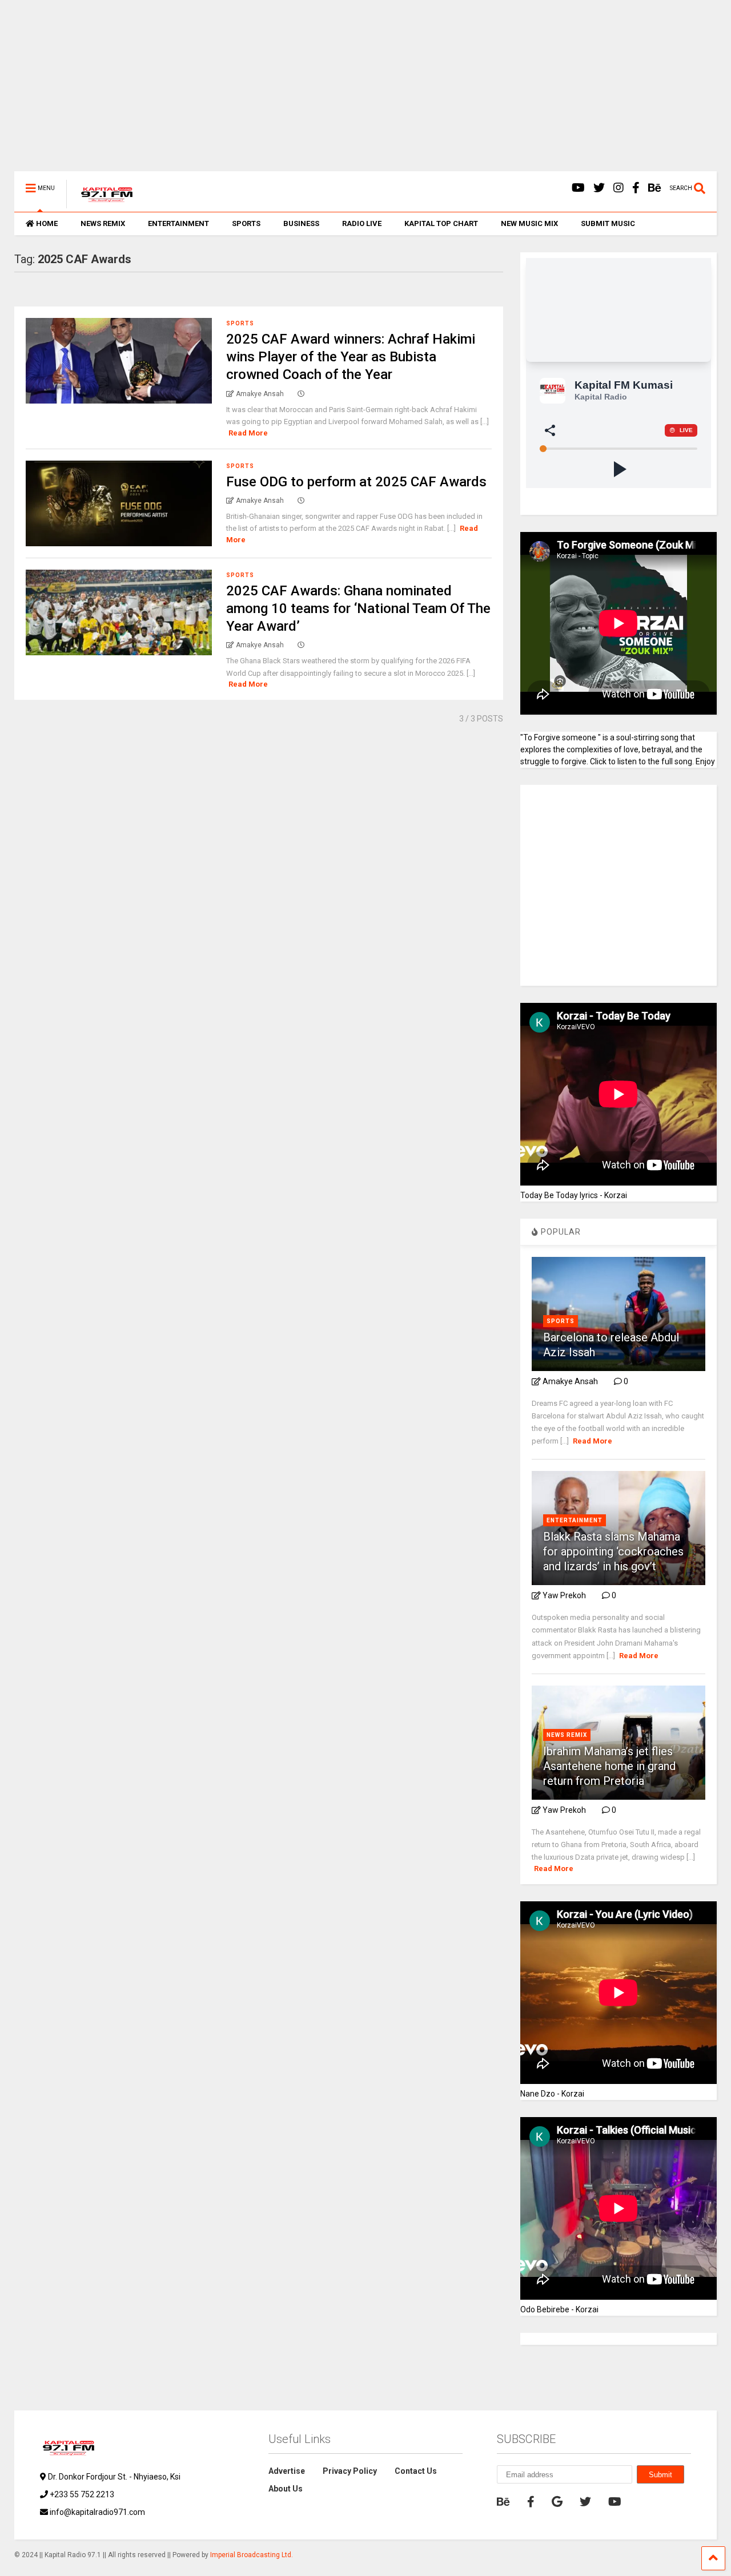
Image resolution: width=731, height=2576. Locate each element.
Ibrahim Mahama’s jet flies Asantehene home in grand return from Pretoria (609, 1766)
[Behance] (655, 188)
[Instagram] (618, 188)
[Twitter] (599, 188)
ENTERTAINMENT (178, 223)
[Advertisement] (357, 91)
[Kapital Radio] (101, 203)
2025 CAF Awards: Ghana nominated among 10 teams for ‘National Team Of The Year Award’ (358, 608)
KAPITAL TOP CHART (441, 223)
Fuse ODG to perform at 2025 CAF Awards (356, 482)
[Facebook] (636, 188)
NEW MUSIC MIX (529, 223)
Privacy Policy (350, 2471)
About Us (286, 2489)
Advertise (287, 2471)
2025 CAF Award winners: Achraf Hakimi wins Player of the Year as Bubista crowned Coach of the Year (351, 357)
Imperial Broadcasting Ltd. (252, 2555)
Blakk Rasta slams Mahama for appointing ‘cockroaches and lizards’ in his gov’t (613, 1551)
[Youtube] (578, 188)
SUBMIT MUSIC (608, 223)
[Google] (557, 2502)
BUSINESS (301, 223)
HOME (47, 223)
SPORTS (246, 223)
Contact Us (416, 2471)
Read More (248, 433)
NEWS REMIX (103, 223)
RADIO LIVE (362, 223)
